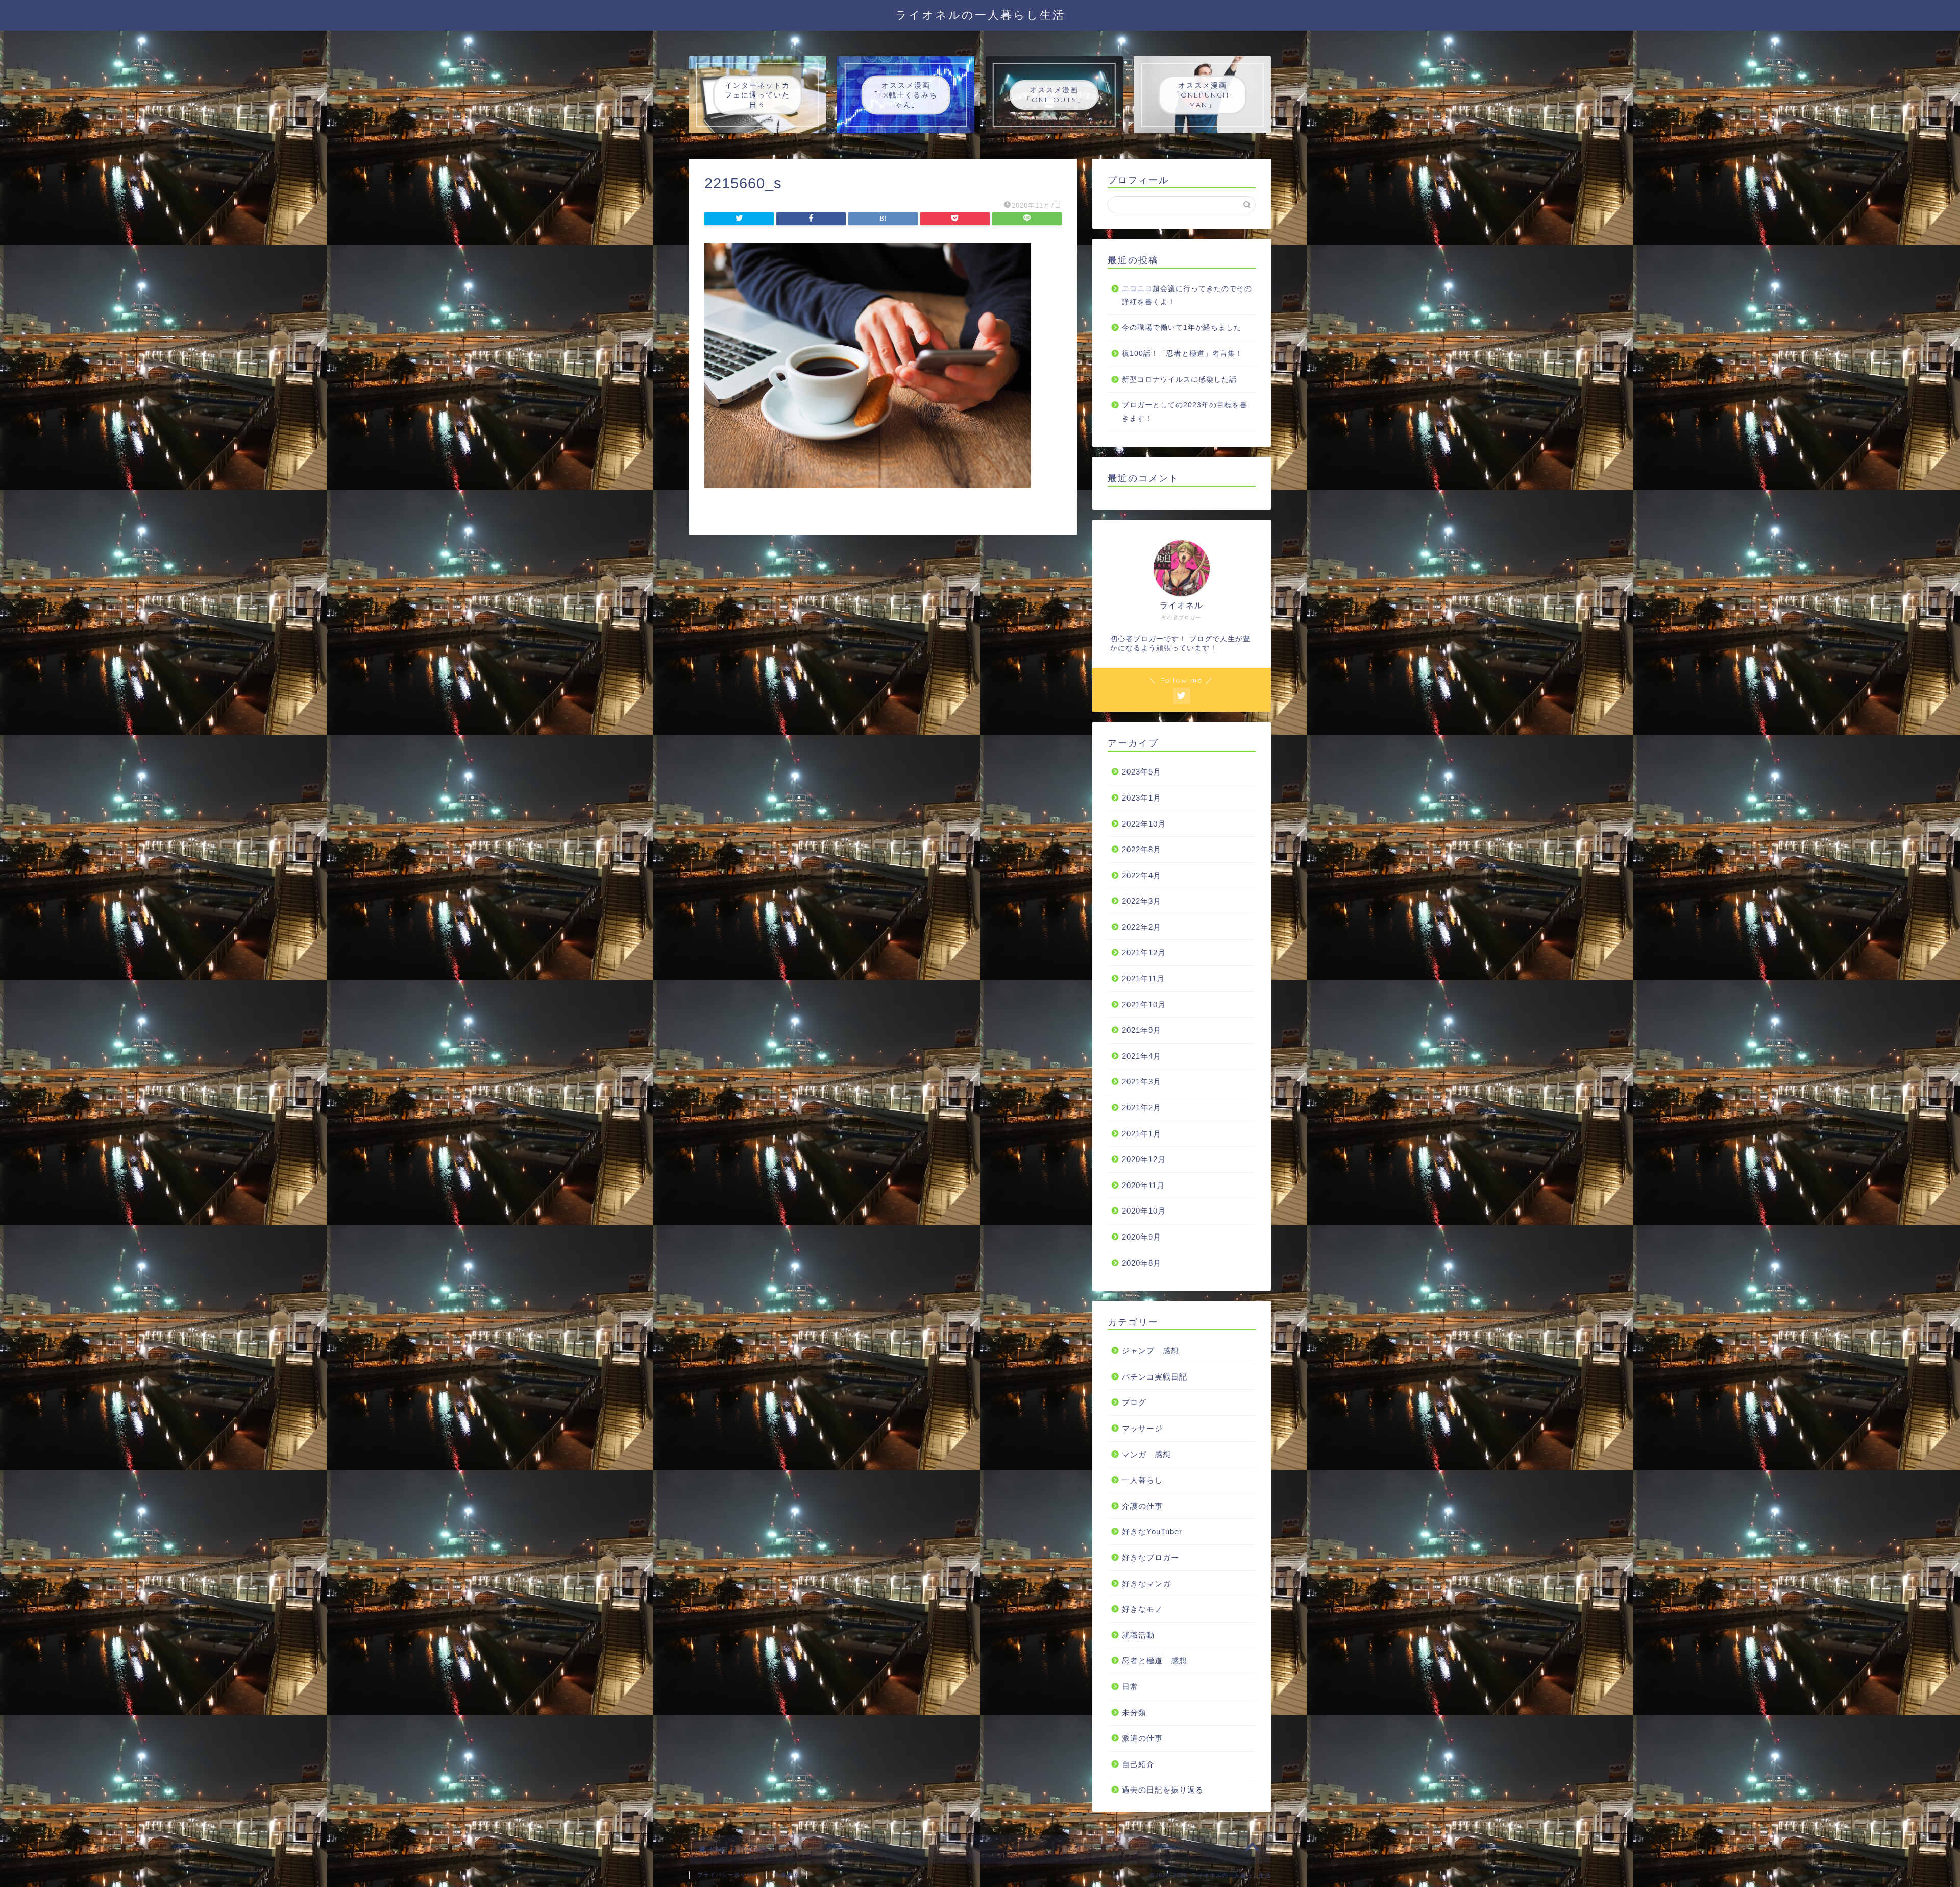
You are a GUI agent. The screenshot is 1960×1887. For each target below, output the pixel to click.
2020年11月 (1143, 1185)
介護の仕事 (1142, 1506)
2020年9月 (1142, 1237)
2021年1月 (1142, 1134)
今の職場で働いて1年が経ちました (1182, 328)
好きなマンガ (1146, 1583)
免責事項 (787, 1875)
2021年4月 (1142, 1056)
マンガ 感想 (1146, 1454)
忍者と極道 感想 (1155, 1661)
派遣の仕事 (1142, 1738)
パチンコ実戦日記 (1155, 1377)
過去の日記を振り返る (1163, 1790)
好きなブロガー (1150, 1557)
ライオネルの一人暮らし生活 (980, 15)
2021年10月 (1144, 1005)
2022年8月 (1142, 849)
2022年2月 (1142, 927)
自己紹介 (1138, 1764)
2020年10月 (1144, 1211)
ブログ (1134, 1402)
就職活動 (1138, 1635)
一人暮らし (1142, 1480)
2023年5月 (1142, 772)
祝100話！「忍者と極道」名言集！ (1182, 354)
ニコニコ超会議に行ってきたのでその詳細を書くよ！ (1187, 295)
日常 (1130, 1687)
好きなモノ (1142, 1609)
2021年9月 (1142, 1030)
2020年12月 (1144, 1159)
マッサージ (1142, 1428)
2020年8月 (1142, 1263)
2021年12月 (1144, 952)
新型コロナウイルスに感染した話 (1179, 380)
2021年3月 (1142, 1082)
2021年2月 (1142, 1108)
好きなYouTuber (1152, 1531)
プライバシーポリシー (728, 1875)
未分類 (1134, 1713)
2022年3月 (1142, 901)
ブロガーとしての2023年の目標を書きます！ (1185, 412)
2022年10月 (1144, 824)
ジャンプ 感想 (1150, 1351)
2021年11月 (1143, 978)
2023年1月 (1142, 798)
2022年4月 (1142, 875)
